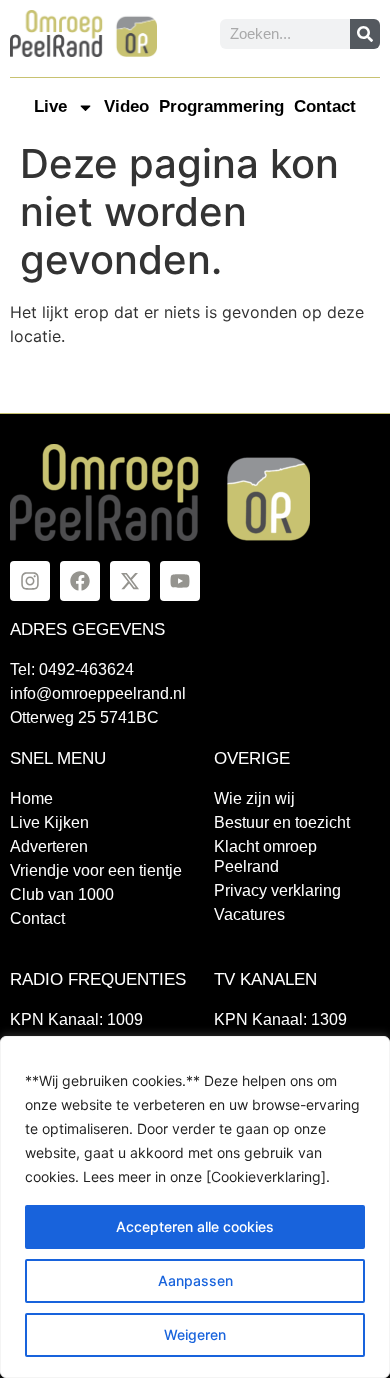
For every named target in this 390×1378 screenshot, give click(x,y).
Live (50, 106)
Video (126, 106)
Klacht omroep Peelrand (265, 856)
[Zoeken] (365, 34)
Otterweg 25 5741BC (84, 717)
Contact (325, 106)
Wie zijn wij (254, 798)
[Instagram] (30, 581)
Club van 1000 (62, 894)
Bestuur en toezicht (282, 822)
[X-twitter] (130, 581)
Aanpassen (195, 1280)
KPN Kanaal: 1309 (280, 1019)
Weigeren (195, 1334)
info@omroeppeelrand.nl (98, 693)
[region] (195, 1207)
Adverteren (49, 846)
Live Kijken (49, 822)
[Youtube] (180, 581)
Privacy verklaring (277, 890)
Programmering (221, 106)
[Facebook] (80, 581)
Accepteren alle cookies (195, 1226)
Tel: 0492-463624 (72, 669)
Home (31, 798)
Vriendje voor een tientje (96, 870)
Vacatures (249, 914)
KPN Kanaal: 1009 (76, 1019)
